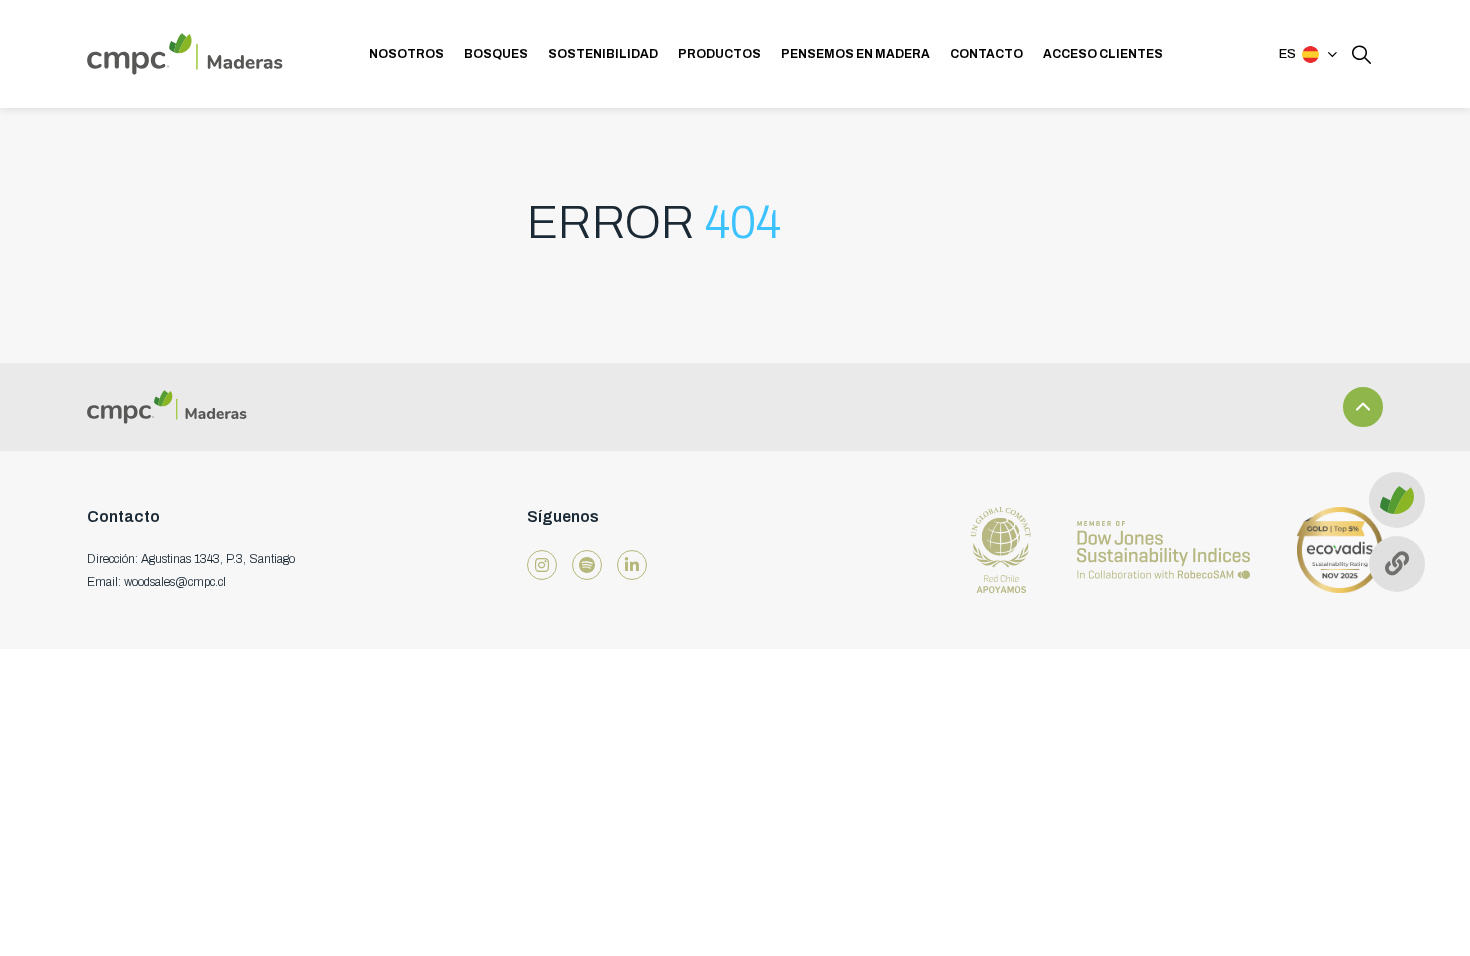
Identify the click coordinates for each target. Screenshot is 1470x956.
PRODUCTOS (719, 54)
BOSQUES (496, 54)
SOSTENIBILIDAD (603, 54)
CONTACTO (986, 54)
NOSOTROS (406, 54)
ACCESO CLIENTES (1103, 54)
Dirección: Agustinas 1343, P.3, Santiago (191, 559)
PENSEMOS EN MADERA (855, 54)
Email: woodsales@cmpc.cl (156, 582)
